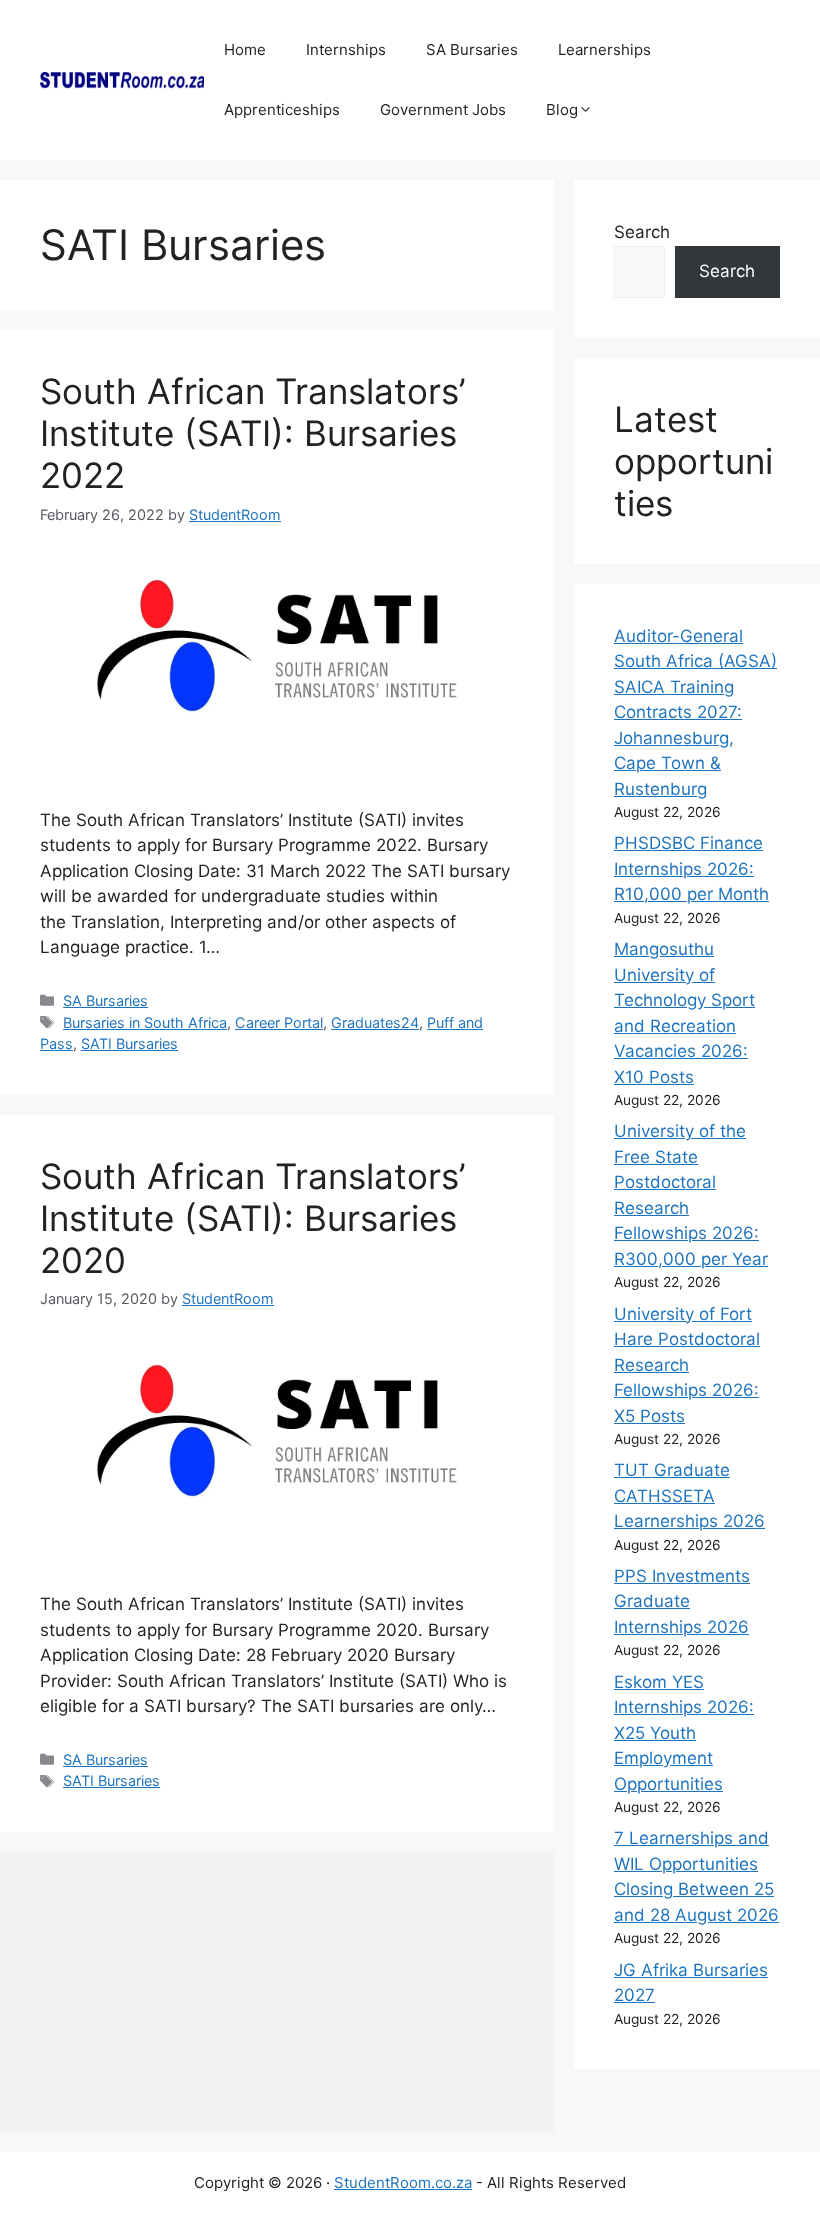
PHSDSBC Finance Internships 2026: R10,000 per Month (691, 868)
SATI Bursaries (129, 1043)
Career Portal (279, 1022)
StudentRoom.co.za (403, 2182)
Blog (562, 109)
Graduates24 (375, 1022)
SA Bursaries (472, 49)
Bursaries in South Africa (145, 1022)
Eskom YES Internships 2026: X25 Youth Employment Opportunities (684, 1733)
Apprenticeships (282, 109)
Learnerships (604, 49)
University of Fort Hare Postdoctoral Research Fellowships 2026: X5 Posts (687, 1365)
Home (245, 49)
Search (642, 232)
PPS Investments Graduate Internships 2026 (682, 1601)
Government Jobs (443, 109)
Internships (346, 49)
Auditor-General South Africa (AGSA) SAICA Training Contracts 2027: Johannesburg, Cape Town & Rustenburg (695, 712)
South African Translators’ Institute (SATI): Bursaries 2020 (252, 1218)
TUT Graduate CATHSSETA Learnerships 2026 (689, 1495)
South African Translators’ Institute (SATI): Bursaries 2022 (252, 433)
